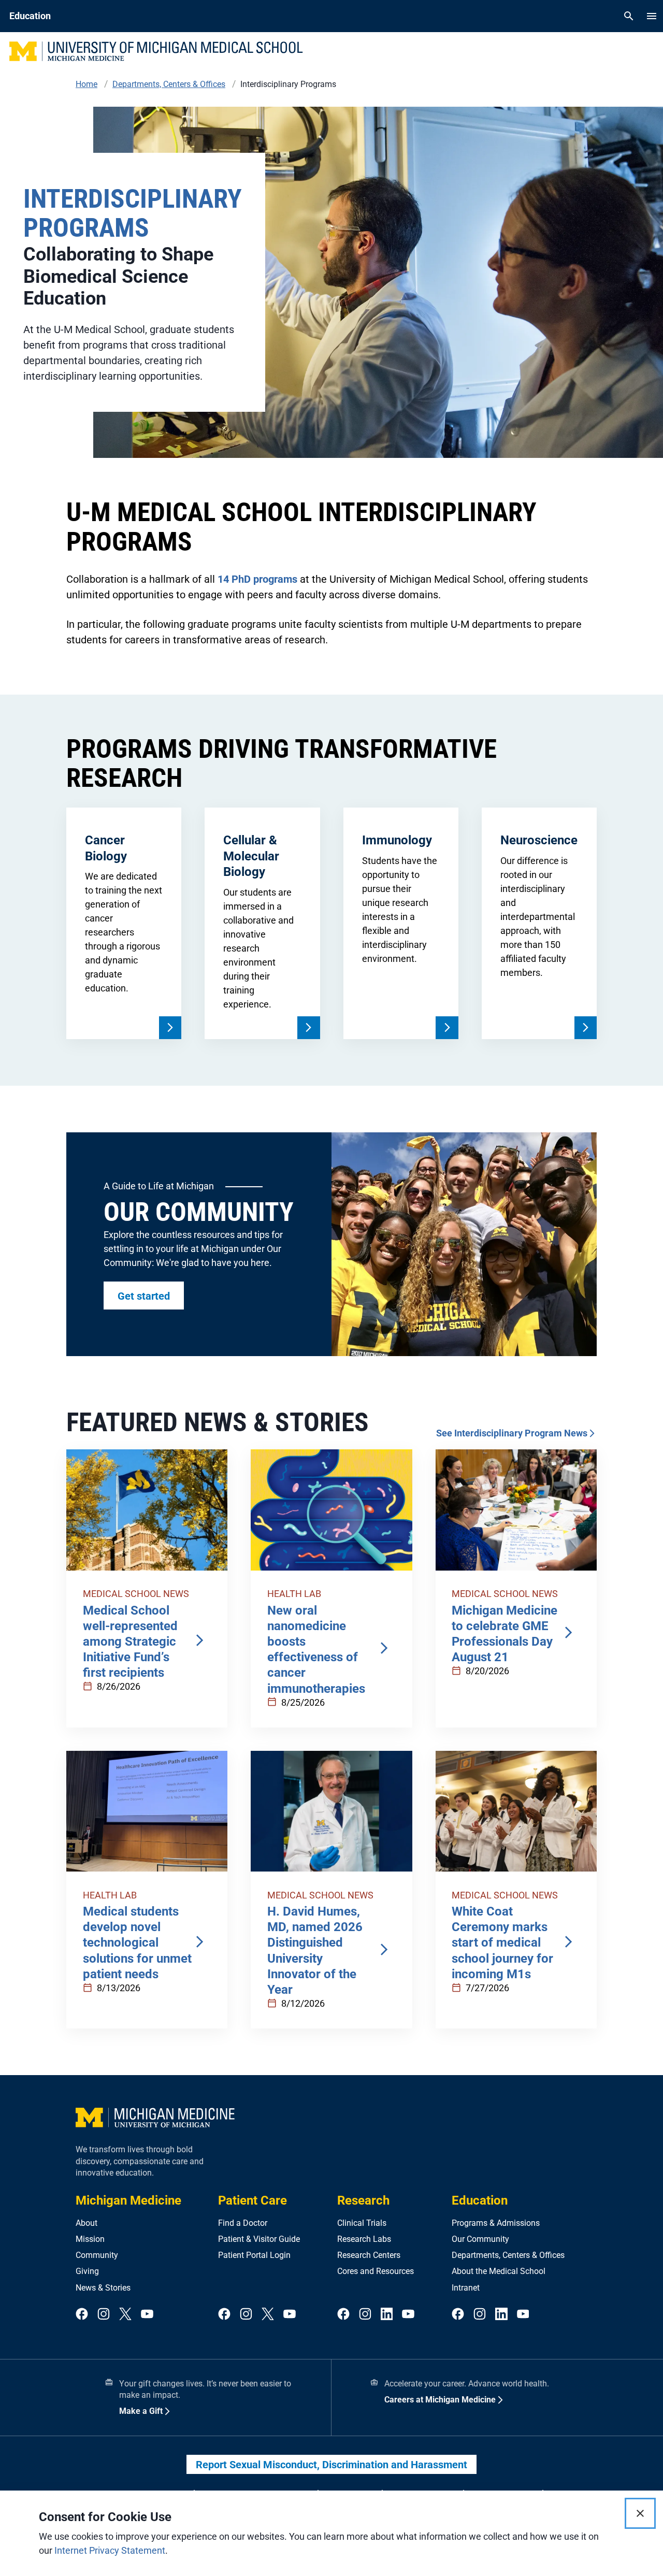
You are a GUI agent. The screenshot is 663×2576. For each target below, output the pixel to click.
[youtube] (147, 2315)
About (87, 2223)
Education (480, 2200)
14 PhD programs (257, 579)
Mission (90, 2239)
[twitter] (125, 2315)
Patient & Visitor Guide (259, 2239)
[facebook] (82, 2315)
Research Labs (364, 2239)
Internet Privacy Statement (110, 2550)
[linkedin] (387, 2315)
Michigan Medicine (128, 2200)
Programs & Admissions (496, 2223)
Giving (87, 2271)
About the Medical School (499, 2271)
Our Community (480, 2239)
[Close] (640, 2513)
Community (97, 2255)
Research (363, 2200)
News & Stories (103, 2288)
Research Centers (369, 2255)
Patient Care (253, 2200)
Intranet (466, 2288)
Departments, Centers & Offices (508, 2255)
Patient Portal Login (254, 2255)
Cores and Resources (376, 2271)
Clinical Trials (362, 2223)
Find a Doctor (243, 2223)
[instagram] (104, 2315)
